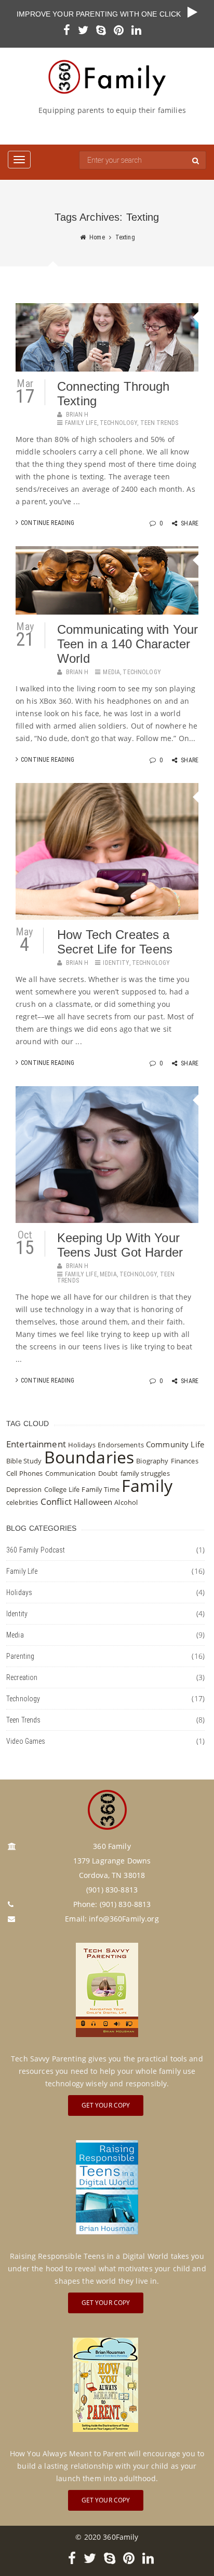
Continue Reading (48, 523)
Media (111, 672)
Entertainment (36, 1444)
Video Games (26, 1741)
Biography (152, 1461)
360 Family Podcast (36, 1550)
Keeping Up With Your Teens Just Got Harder (120, 1245)
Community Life (175, 1444)
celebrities (22, 1502)
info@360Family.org (124, 1919)
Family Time (101, 1489)
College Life (62, 1489)
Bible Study (24, 1461)
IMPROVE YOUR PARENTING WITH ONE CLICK (102, 14)
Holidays (82, 1445)
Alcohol (126, 1502)
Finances (185, 1461)
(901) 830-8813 (125, 1904)
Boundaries (89, 1457)
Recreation (22, 1677)
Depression (24, 1489)
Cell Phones (25, 1473)
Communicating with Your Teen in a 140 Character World (128, 644)
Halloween (93, 1502)
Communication (71, 1473)
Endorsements (121, 1445)
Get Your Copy (106, 2105)
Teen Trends (159, 423)
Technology (118, 423)
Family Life (81, 423)
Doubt (108, 1473)
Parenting (20, 1656)
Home (97, 237)
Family (147, 1485)
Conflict (56, 1502)
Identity (116, 963)
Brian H (77, 415)
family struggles (145, 1473)
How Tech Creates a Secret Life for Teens (115, 942)
